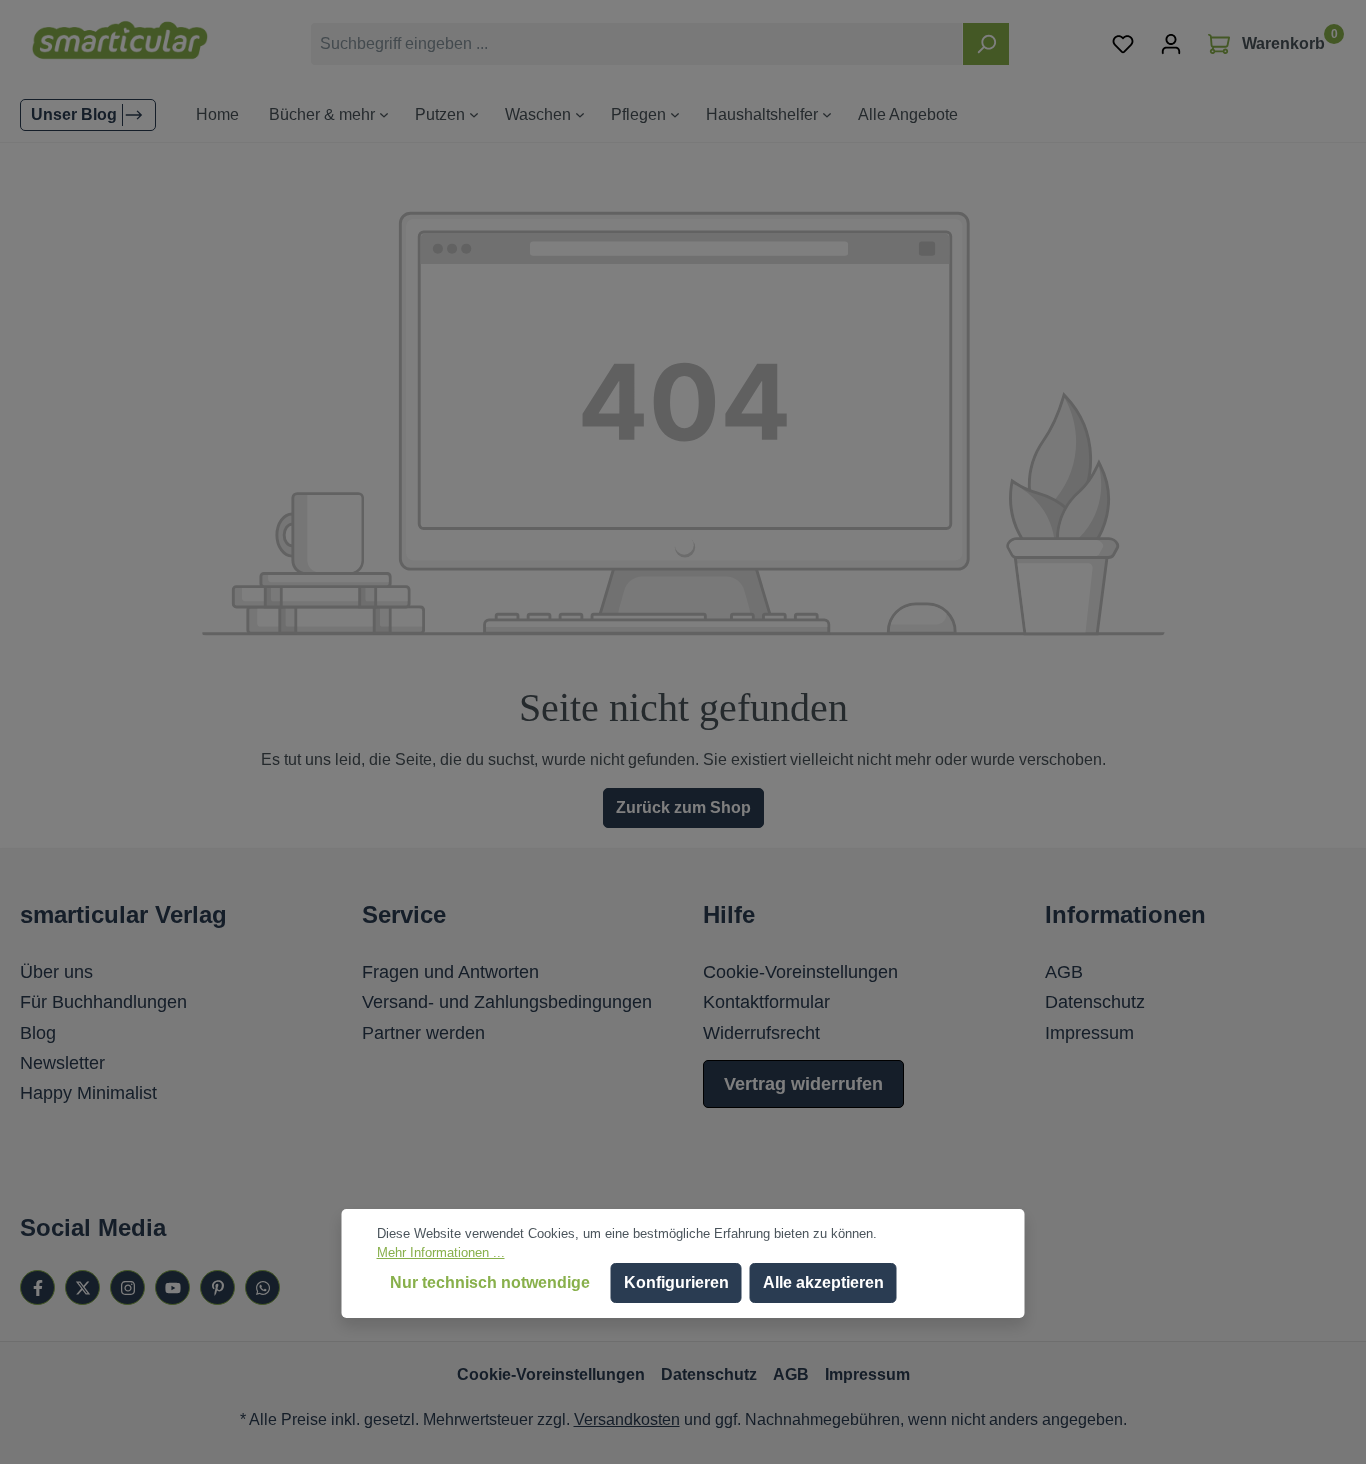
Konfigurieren (676, 1282)
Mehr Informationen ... (441, 1252)
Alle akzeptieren (823, 1282)
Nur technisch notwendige (490, 1282)
